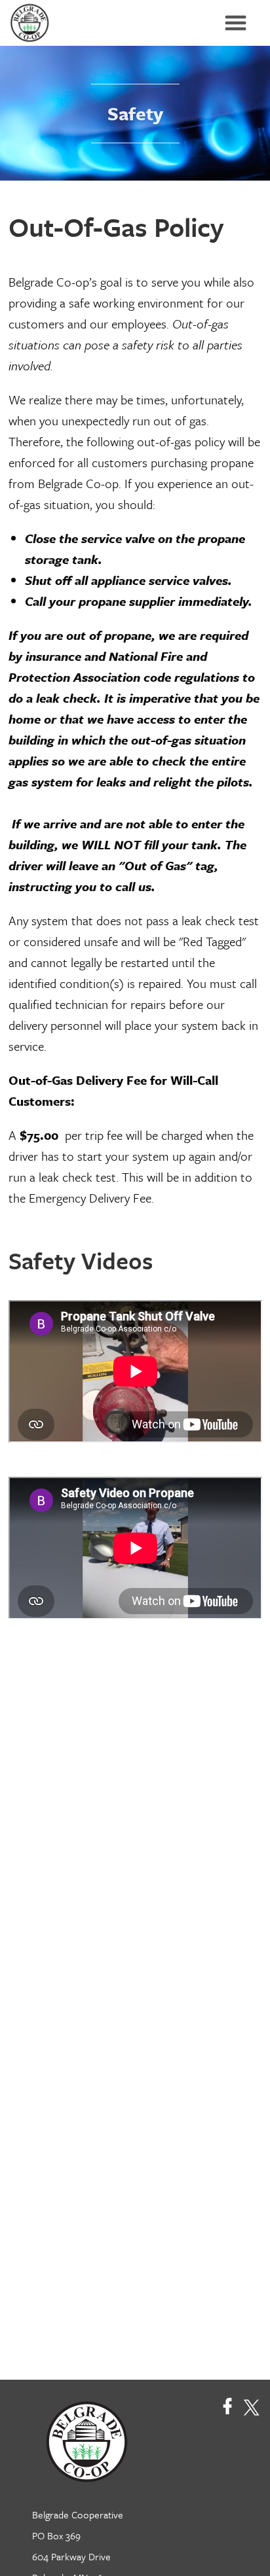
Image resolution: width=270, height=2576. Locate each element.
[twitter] (251, 2406)
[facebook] (227, 2406)
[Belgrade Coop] (33, 23)
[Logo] (80, 2440)
